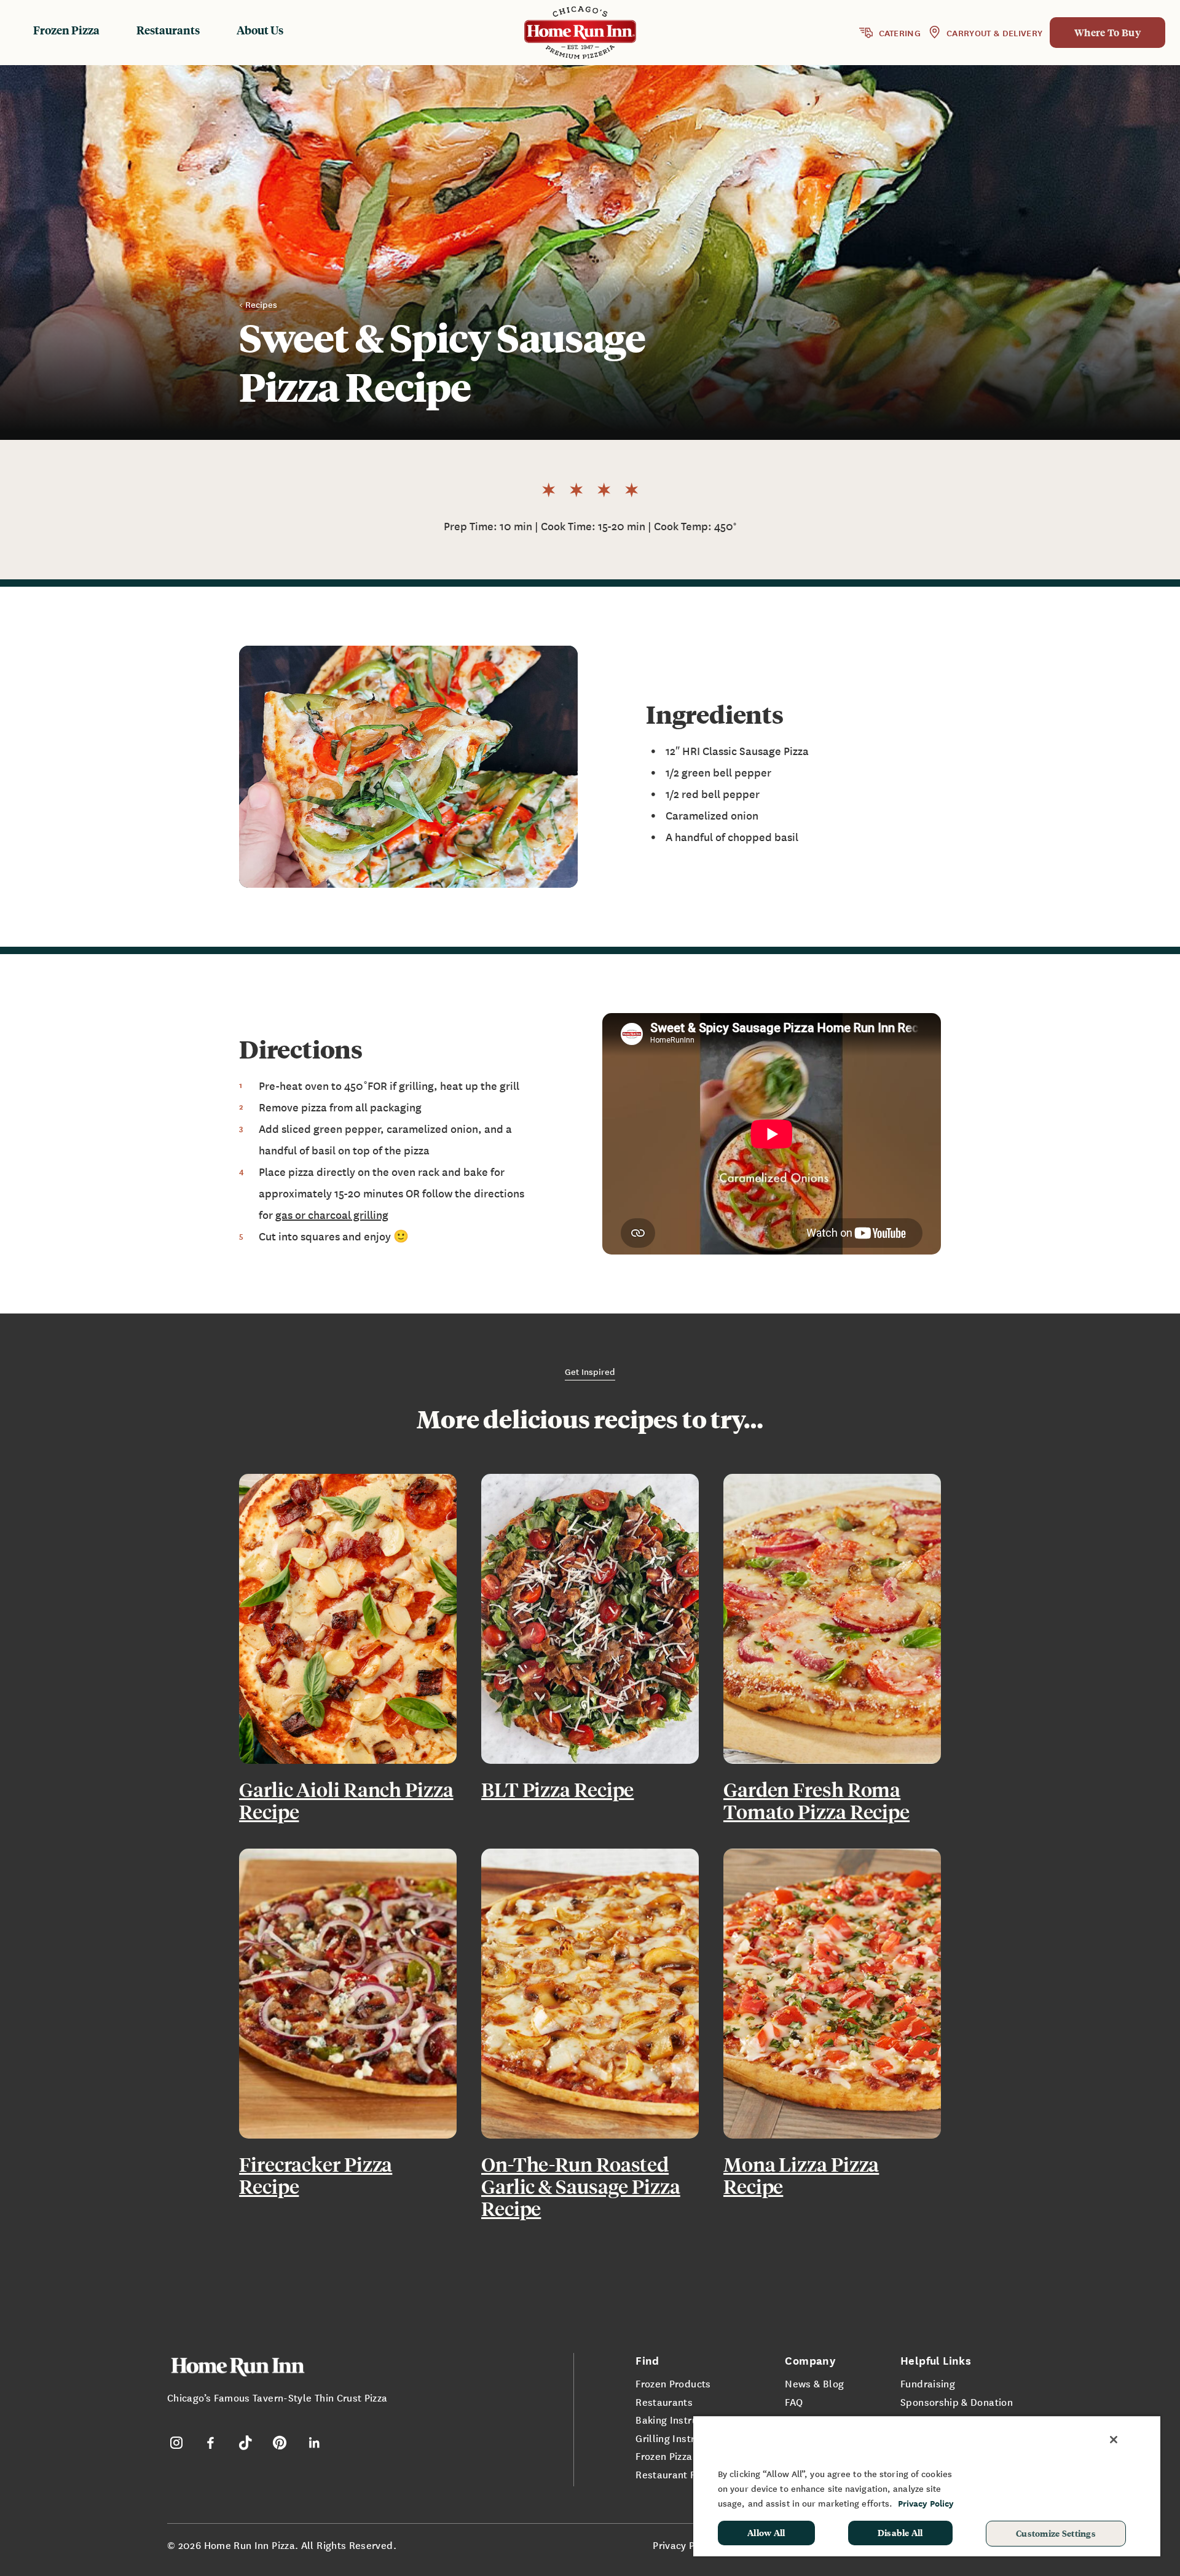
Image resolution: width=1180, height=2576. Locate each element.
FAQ (794, 2402)
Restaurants (168, 30)
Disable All (900, 2532)
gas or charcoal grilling (332, 1214)
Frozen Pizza (66, 30)
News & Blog (814, 2383)
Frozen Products (673, 2383)
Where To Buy (1107, 32)
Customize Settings (1056, 2533)
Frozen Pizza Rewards (686, 2456)
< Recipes (258, 304)
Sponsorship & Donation (957, 2402)
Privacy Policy (685, 2545)
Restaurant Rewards (683, 2474)
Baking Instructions (681, 2419)
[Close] (1114, 2440)
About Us (260, 30)
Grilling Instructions (682, 2438)
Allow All (766, 2532)
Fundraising (928, 2383)
